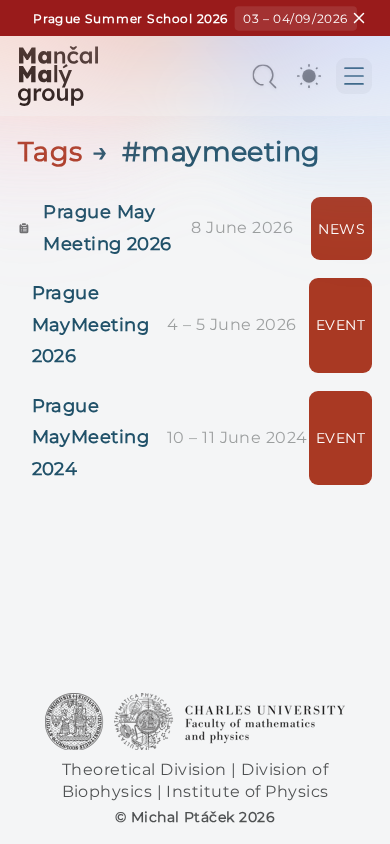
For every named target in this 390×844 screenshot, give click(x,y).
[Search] (264, 76)
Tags (50, 151)
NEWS (341, 229)
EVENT (340, 325)
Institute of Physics (247, 791)
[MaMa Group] (58, 76)
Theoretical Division (146, 769)
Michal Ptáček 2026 (203, 817)
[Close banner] (358, 18)
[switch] (309, 76)
